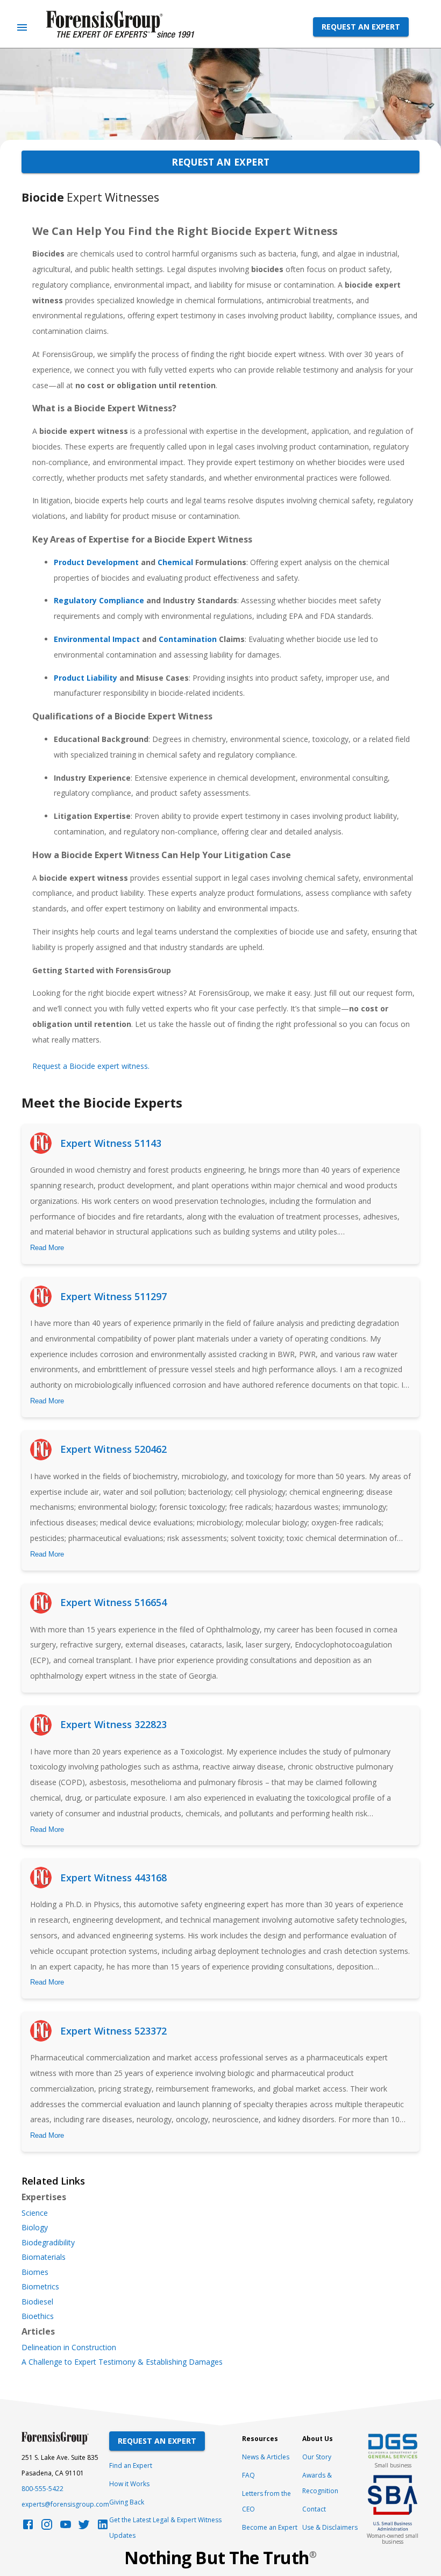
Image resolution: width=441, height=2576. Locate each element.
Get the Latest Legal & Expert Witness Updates (165, 2528)
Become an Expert (270, 2527)
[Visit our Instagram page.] (47, 2527)
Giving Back (127, 2502)
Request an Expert (361, 27)
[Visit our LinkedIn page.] (103, 2527)
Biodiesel (37, 2302)
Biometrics (40, 2287)
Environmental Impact (97, 639)
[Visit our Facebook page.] (28, 2527)
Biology (35, 2228)
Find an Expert (131, 2466)
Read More (47, 1248)
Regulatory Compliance (99, 600)
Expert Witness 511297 (113, 1296)
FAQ (248, 2475)
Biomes (35, 2272)
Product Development (96, 562)
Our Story (317, 2457)
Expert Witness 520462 (113, 1449)
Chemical (175, 562)
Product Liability (86, 678)
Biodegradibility (48, 2243)
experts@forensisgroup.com (65, 2504)
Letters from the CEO (266, 2501)
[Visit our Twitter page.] (84, 2527)
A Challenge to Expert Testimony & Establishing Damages (122, 2362)
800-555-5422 (42, 2489)
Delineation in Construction (69, 2347)
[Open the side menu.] (22, 27)
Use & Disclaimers (330, 2527)
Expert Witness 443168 (113, 1878)
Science (35, 2213)
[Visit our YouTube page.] (66, 2527)
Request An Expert (157, 2441)
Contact (314, 2509)
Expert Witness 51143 (111, 1143)
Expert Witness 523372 (113, 2031)
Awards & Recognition (320, 2483)
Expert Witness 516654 (113, 1602)
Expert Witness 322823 (113, 1724)
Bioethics (38, 2316)
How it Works (129, 2484)
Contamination (188, 639)
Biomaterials (44, 2257)
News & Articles (266, 2457)
